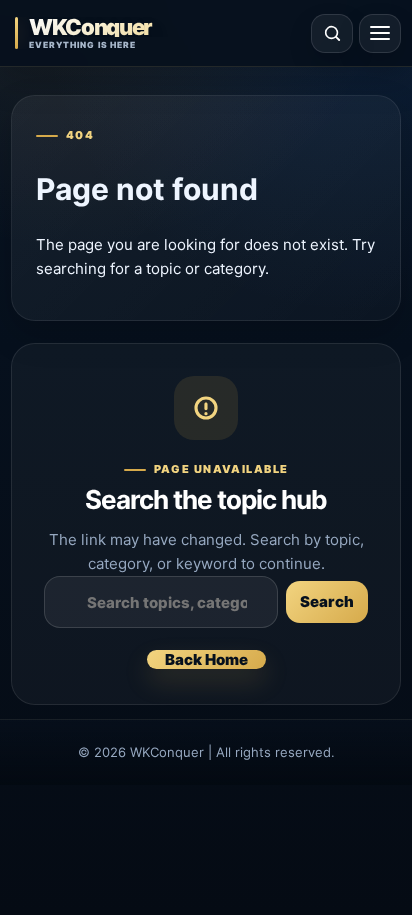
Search (327, 601)
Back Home (206, 659)
